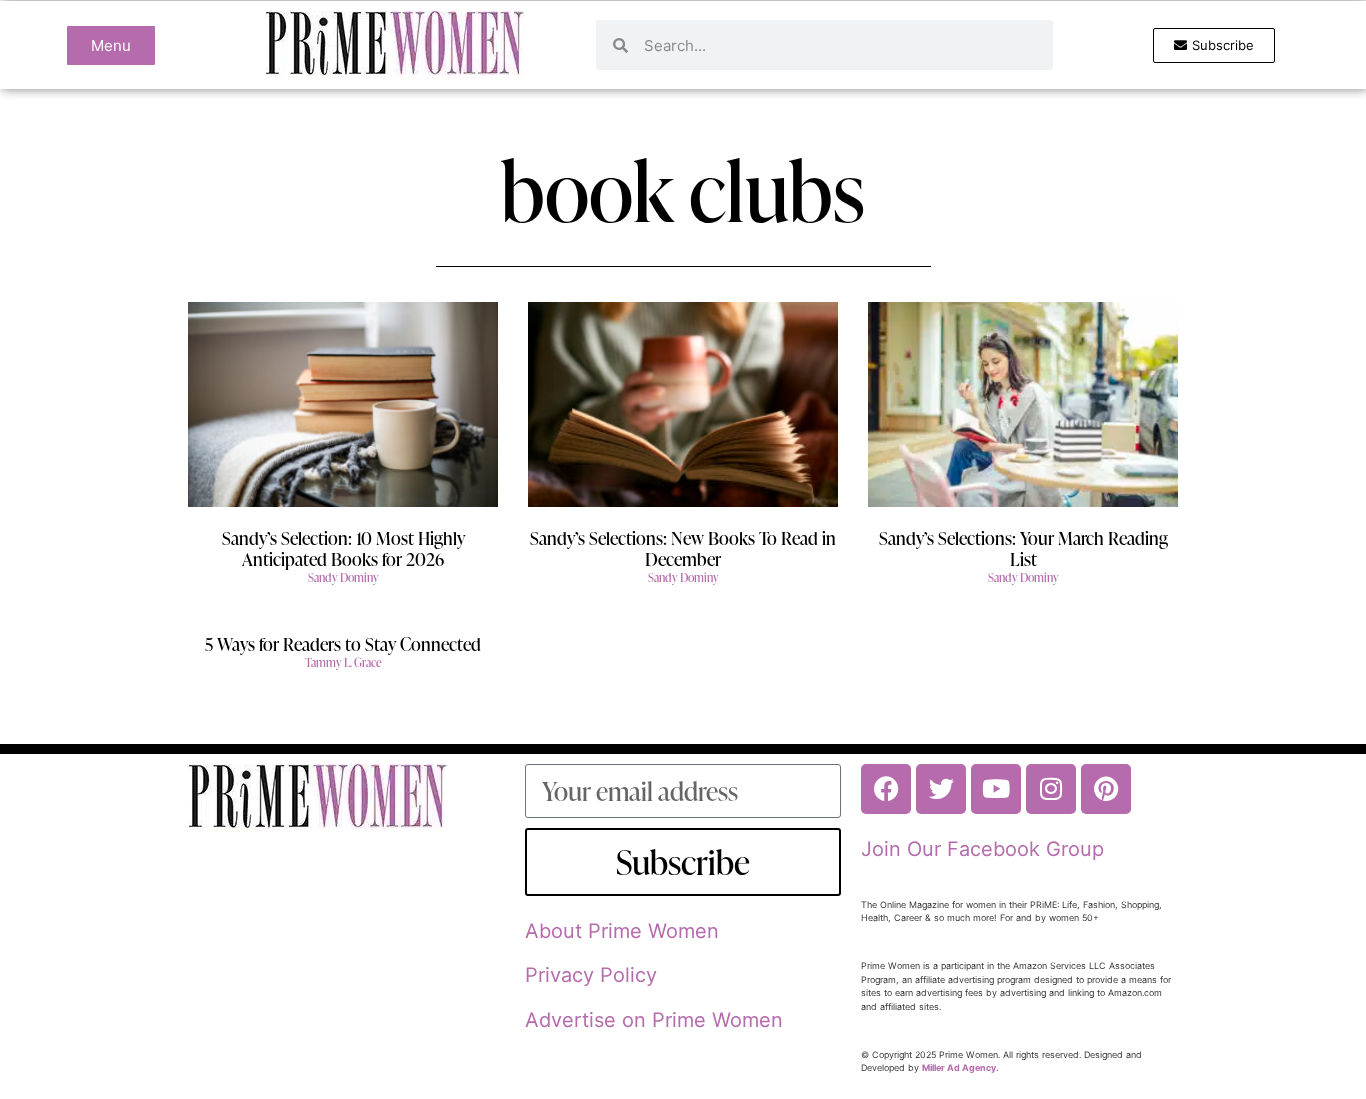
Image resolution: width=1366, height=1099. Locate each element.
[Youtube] (996, 789)
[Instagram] (1051, 789)
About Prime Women (622, 931)
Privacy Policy (591, 975)
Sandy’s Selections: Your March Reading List (1023, 548)
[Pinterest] (1106, 789)
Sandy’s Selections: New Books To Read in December (683, 548)
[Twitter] (941, 789)
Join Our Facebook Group (982, 849)
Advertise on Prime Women (654, 1020)
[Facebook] (886, 789)
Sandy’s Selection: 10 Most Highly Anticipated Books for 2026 (343, 548)
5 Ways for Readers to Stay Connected (343, 643)
